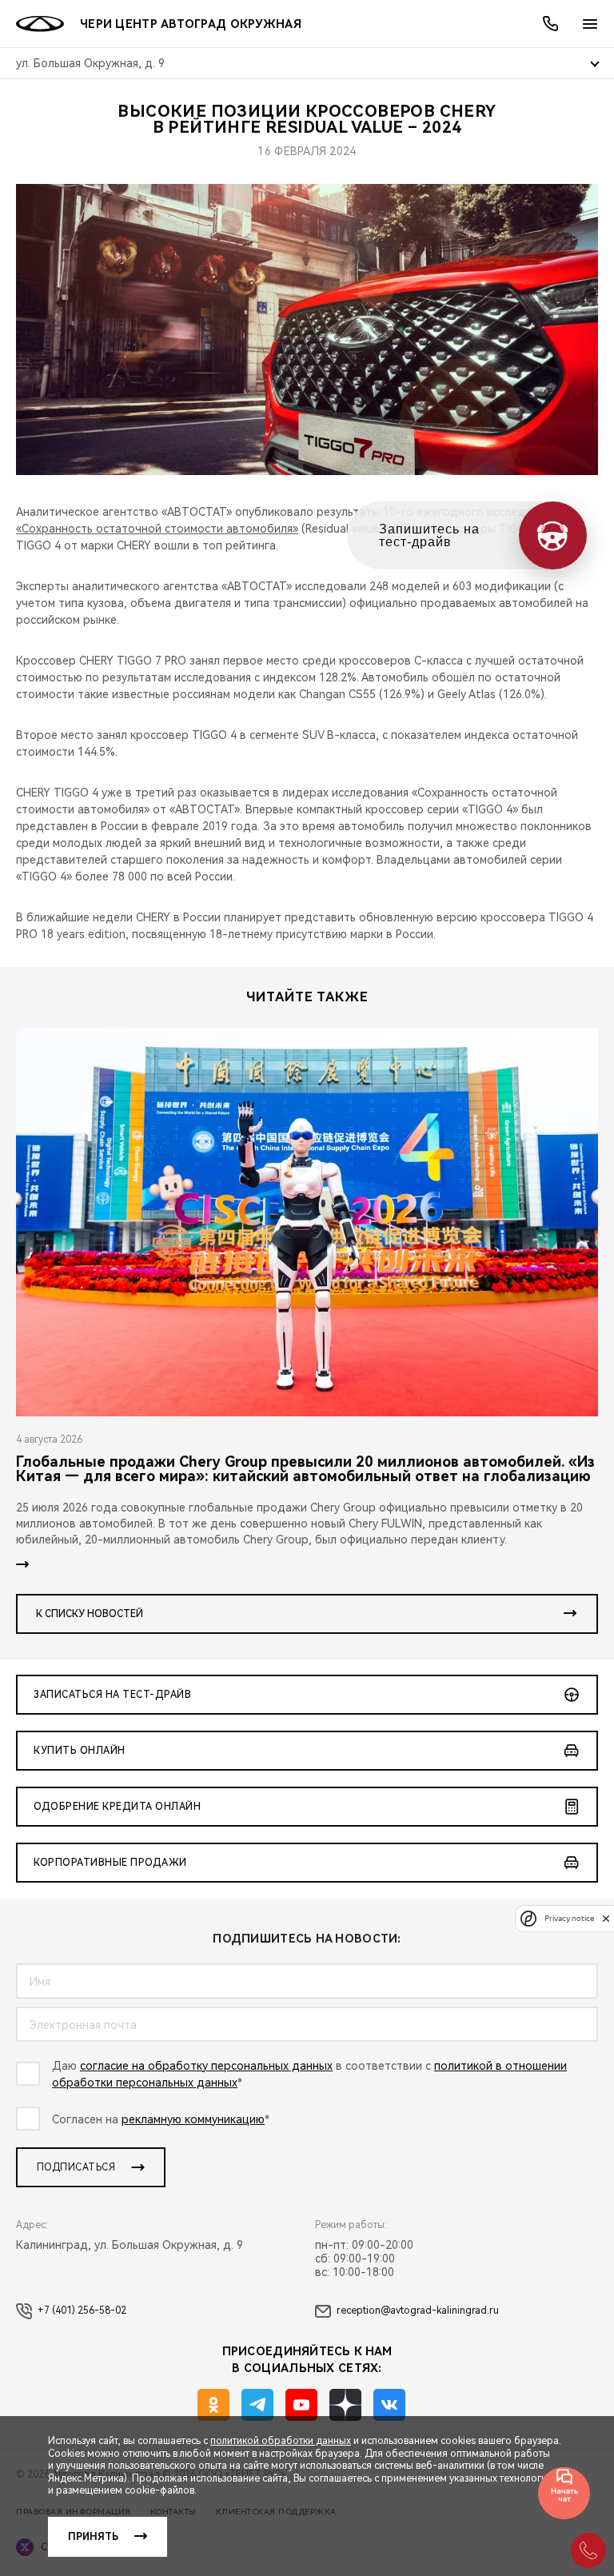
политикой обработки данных (281, 2441)
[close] (606, 1918)
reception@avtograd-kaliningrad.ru (418, 2310)
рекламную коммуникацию (193, 2119)
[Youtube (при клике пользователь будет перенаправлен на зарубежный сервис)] (301, 2405)
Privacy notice (569, 1918)
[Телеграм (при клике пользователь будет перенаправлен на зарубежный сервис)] (257, 2405)
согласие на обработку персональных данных (206, 2066)
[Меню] (590, 24)
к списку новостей (90, 1614)
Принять (93, 2537)
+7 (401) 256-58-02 (82, 2310)
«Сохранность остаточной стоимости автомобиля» (157, 529)
